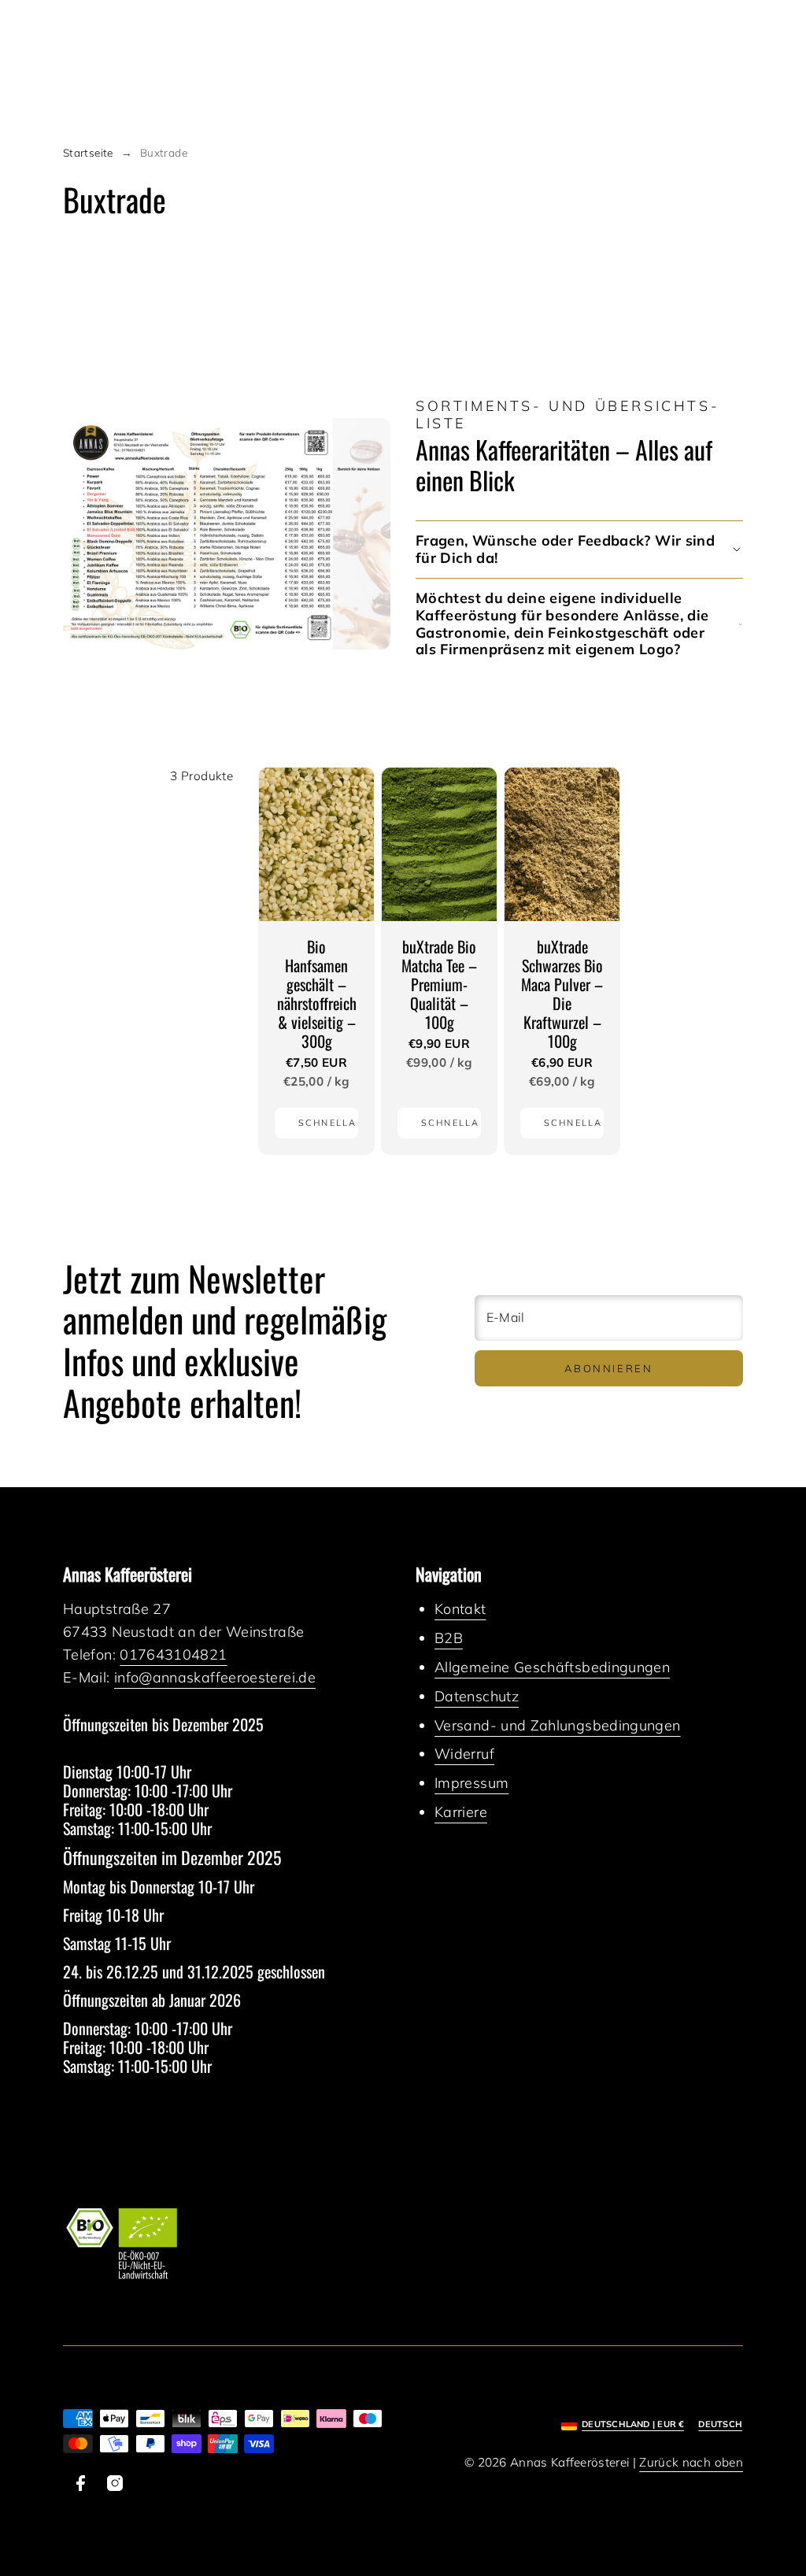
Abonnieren (608, 1368)
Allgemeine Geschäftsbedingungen (552, 1667)
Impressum (471, 1783)
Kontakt (460, 1609)
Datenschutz (477, 1696)
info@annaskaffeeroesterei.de (215, 1677)
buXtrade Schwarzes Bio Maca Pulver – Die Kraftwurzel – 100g (562, 994)
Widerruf (464, 1754)
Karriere (461, 1812)
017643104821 (173, 1654)
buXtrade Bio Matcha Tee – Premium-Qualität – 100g (439, 984)
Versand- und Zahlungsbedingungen (558, 1725)
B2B (449, 1638)
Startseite (88, 152)
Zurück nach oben (691, 2462)
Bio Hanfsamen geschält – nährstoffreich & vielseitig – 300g (317, 994)
